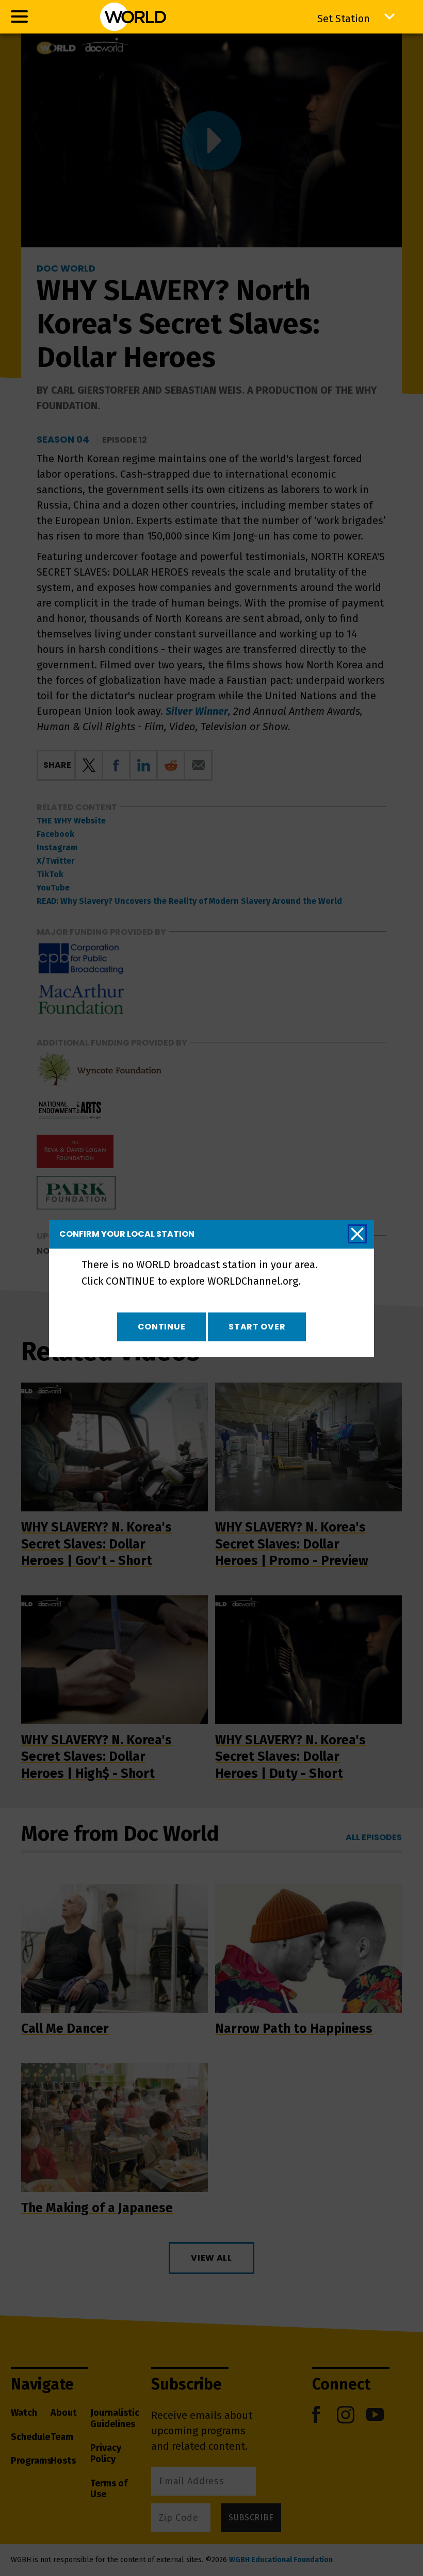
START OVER (257, 1327)
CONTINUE (162, 1327)
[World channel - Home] (133, 17)
